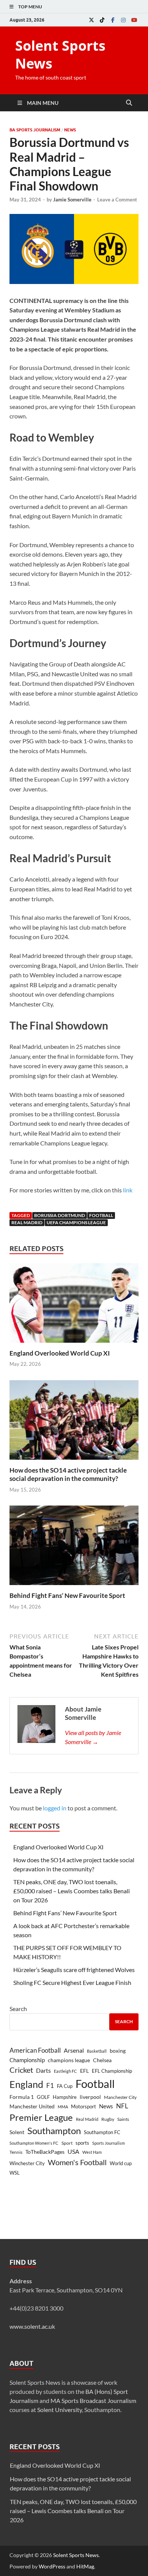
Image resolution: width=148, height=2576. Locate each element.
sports (82, 2143)
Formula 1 (22, 2097)
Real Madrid (27, 1222)
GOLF (43, 2097)
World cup (121, 2163)
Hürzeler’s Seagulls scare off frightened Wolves (74, 1970)
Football (101, 1215)
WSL (15, 2173)
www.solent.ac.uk (32, 2326)
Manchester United (32, 2106)
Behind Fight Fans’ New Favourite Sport (67, 1595)
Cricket (21, 2070)
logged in (55, 1808)
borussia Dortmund (60, 1215)
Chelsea (102, 2060)
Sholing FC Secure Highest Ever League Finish (72, 1982)
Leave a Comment (117, 200)
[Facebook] (113, 20)
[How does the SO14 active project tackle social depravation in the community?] (74, 1422)
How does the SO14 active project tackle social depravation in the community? (68, 1474)
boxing (118, 2051)
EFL (84, 2071)
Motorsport (83, 2106)
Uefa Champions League (76, 1222)
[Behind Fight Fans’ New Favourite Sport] (74, 1548)
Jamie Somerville (72, 200)
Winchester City (27, 2163)
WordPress (52, 2566)
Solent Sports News (60, 55)
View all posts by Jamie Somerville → (93, 1737)
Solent (17, 2132)
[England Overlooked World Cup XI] (74, 1305)
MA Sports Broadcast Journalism (93, 2400)
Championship (27, 2060)
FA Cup (65, 2086)
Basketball (97, 2051)
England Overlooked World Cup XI (60, 1353)
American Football (35, 2050)
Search (18, 2009)
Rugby (108, 2119)
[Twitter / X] (91, 20)
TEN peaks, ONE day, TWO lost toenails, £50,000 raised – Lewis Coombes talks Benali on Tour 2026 (72, 1891)
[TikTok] (102, 20)
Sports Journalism (109, 2143)
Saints (123, 2119)
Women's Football (77, 2162)
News (70, 130)
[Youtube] (134, 20)
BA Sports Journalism (35, 130)
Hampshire (65, 2097)
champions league (69, 2060)
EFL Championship (112, 2071)
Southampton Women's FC (34, 2143)
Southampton (54, 2131)
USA (73, 2152)
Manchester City (120, 2097)
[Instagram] (123, 20)
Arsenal (74, 2050)
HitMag (85, 2566)
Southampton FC (102, 2132)
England (26, 2084)
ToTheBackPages (45, 2152)
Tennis (16, 2152)
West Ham (92, 2152)
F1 (50, 2086)
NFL (122, 2106)
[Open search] (129, 103)
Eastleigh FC (65, 2071)
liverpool (90, 2097)
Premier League (41, 2117)
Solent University (60, 2410)
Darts (43, 2070)
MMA (63, 2107)
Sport (67, 2143)
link (128, 1190)
